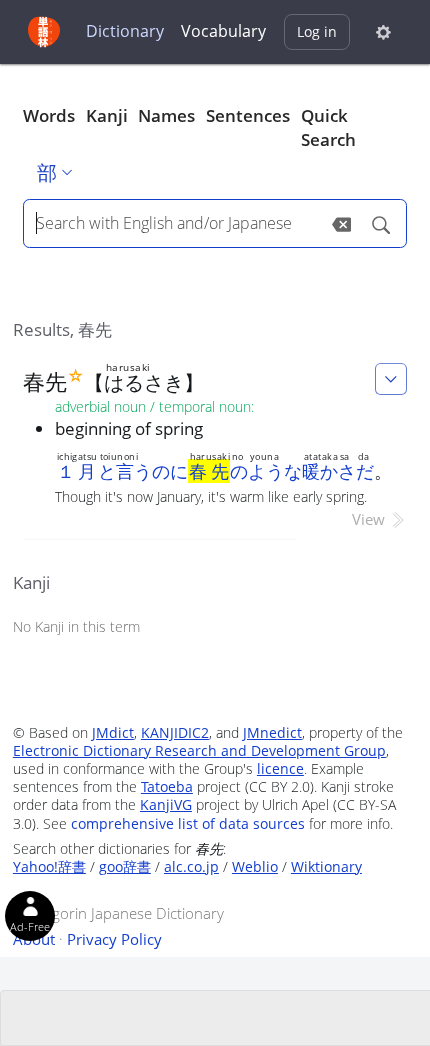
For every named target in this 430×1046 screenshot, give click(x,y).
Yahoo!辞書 (49, 866)
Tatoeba (167, 786)
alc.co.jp (191, 866)
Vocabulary (223, 31)
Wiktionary (326, 866)
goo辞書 (125, 866)
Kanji (107, 115)
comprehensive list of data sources (188, 823)
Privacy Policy (114, 939)
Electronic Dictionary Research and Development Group (199, 750)
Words (49, 115)
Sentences (248, 115)
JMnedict (272, 732)
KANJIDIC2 (175, 732)
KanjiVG (166, 804)
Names (166, 115)
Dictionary (125, 31)
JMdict (113, 732)
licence (280, 768)
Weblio (255, 866)
